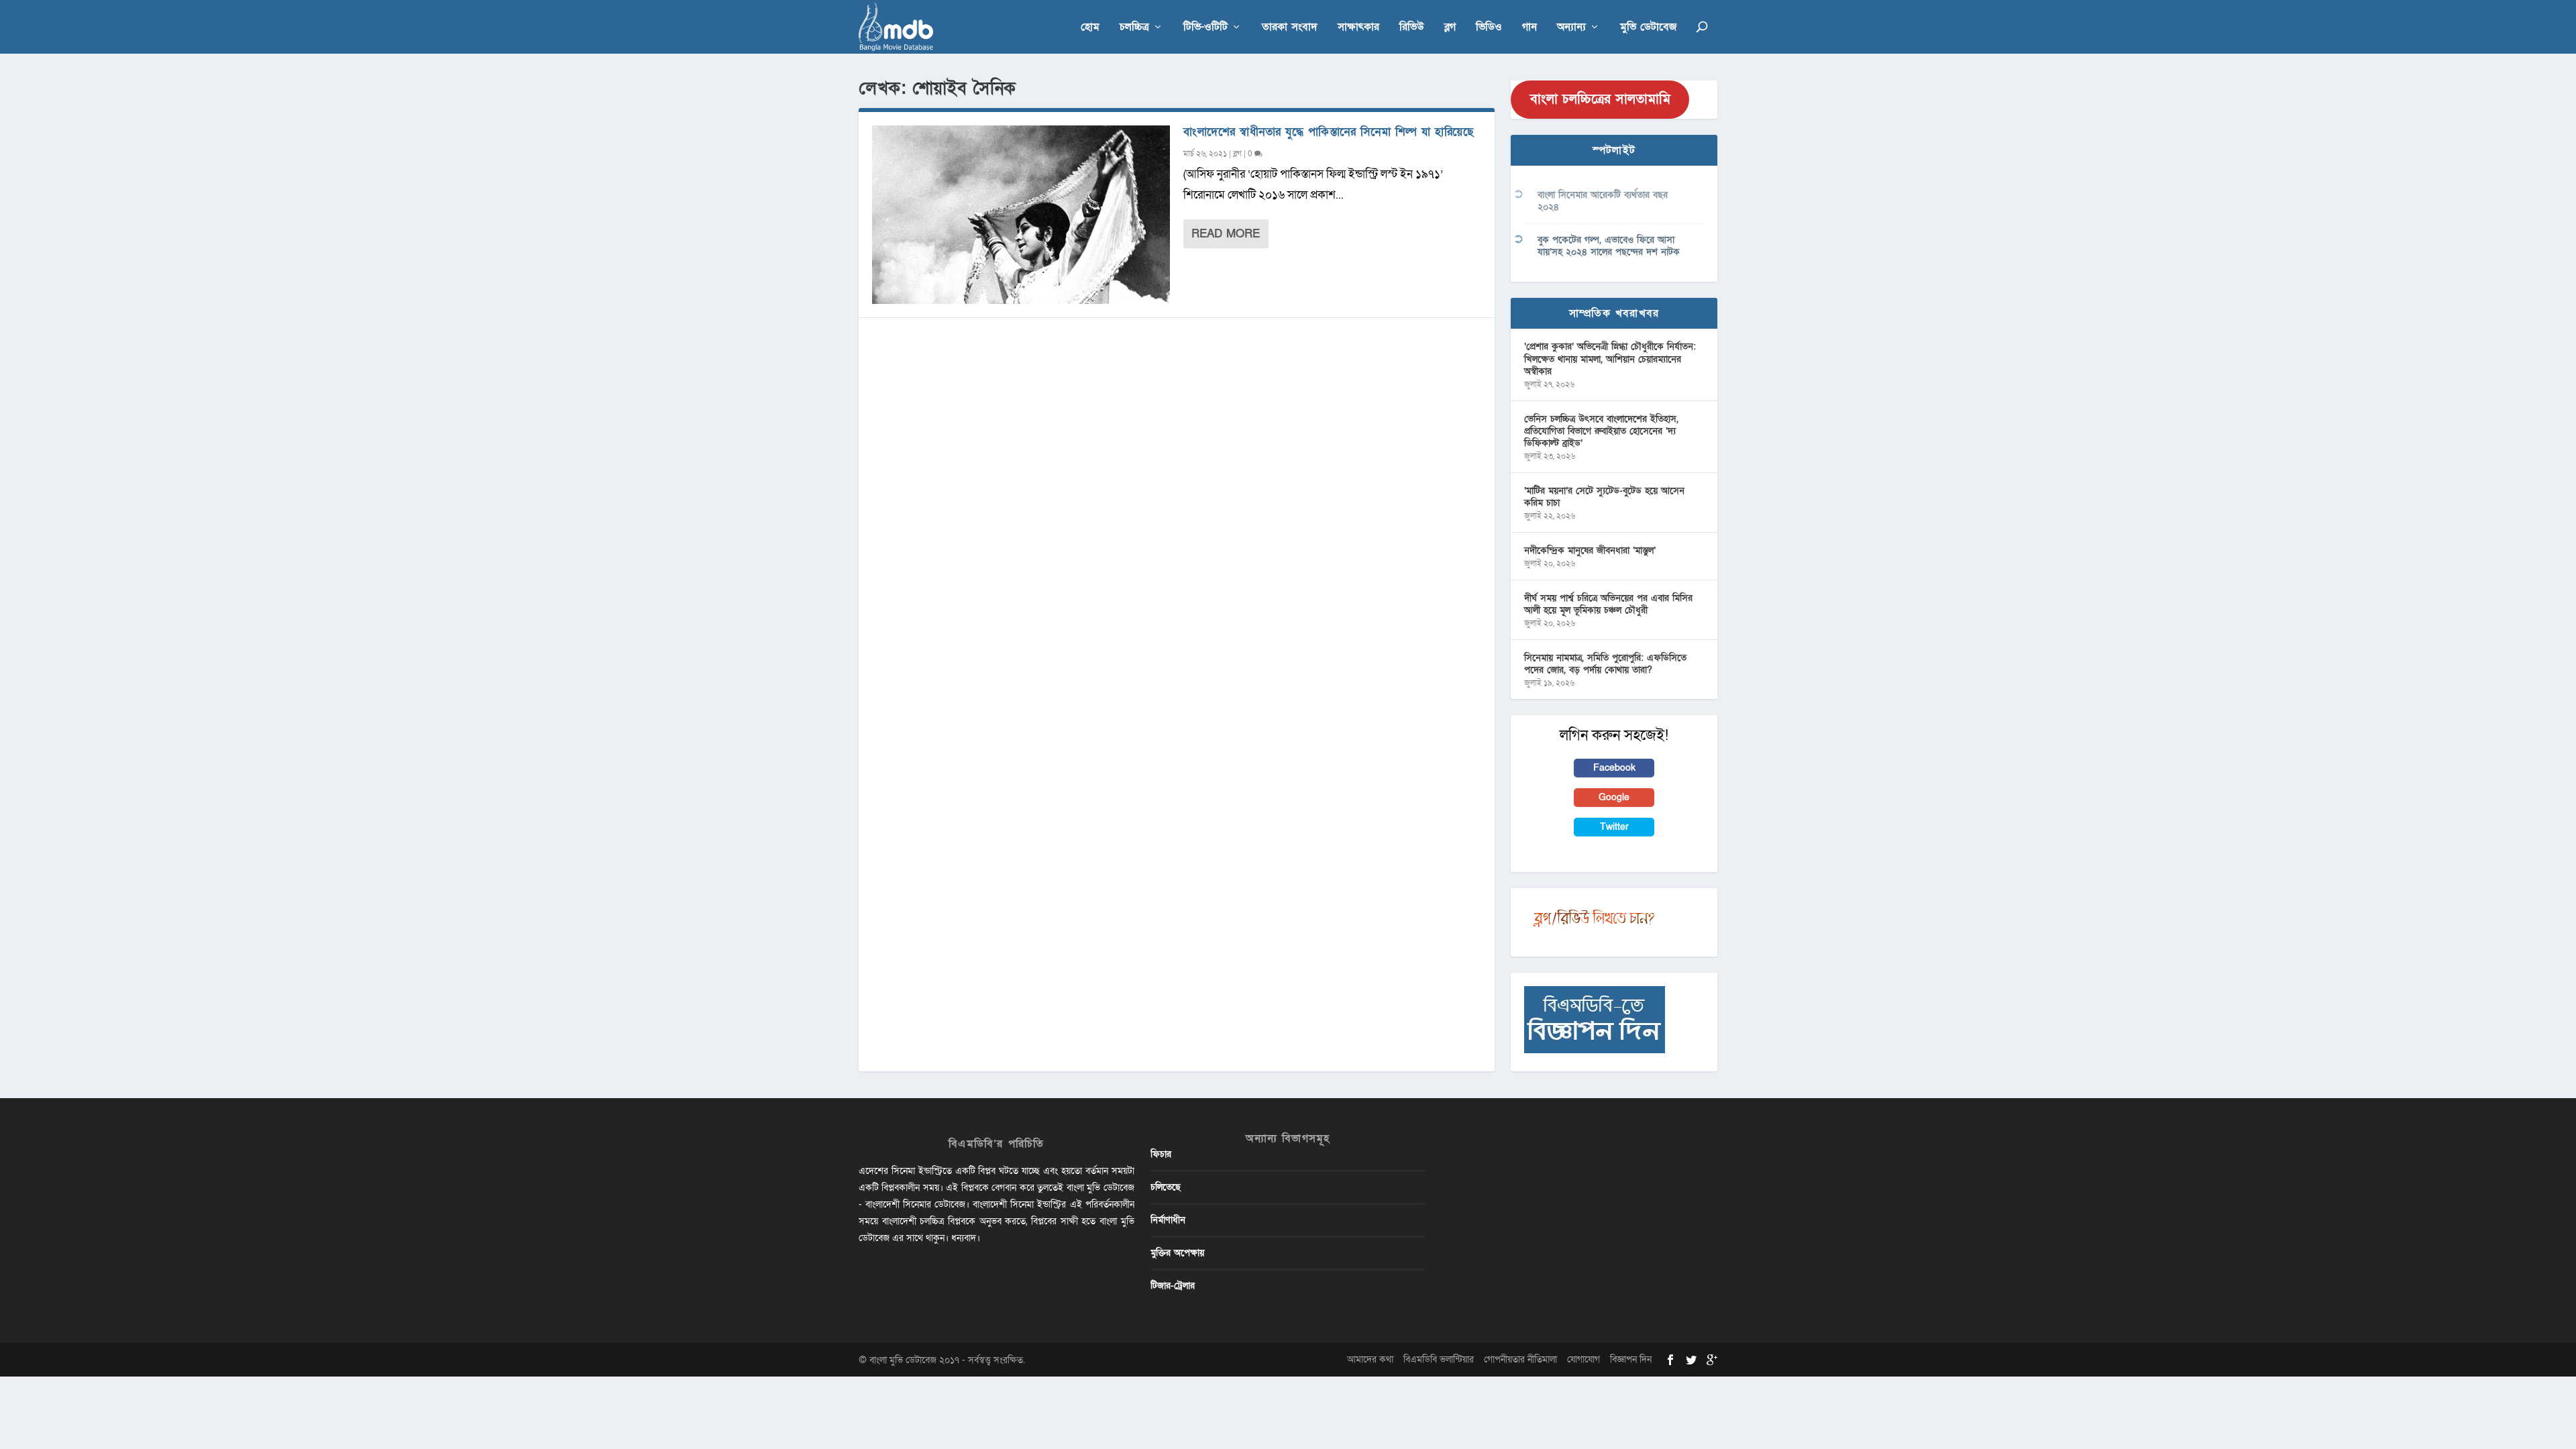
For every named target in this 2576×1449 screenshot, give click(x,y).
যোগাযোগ (1584, 1359)
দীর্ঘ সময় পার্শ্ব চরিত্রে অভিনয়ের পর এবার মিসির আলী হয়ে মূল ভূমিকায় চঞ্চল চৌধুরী (1608, 604)
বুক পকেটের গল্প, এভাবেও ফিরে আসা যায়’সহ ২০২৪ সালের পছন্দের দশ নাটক (1609, 246)
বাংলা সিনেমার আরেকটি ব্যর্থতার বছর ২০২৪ (1603, 201)
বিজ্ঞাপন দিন (1631, 1359)
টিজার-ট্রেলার (1173, 1286)
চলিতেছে (1166, 1187)
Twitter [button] (1614, 827)
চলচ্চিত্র (1134, 28)
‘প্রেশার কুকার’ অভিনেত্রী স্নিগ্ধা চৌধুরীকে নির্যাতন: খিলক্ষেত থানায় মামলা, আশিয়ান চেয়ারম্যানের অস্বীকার (1610, 359)
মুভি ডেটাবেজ (1648, 28)
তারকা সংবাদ (1290, 28)
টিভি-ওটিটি (1205, 28)
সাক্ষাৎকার (1358, 28)
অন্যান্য (1571, 28)
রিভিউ (1412, 28)
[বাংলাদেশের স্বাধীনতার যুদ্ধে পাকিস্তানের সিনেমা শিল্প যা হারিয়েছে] (1021, 215)
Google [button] (1614, 797)
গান (1529, 28)
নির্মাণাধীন (1168, 1220)
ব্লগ (1450, 28)
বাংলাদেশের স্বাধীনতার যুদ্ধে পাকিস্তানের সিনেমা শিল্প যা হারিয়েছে (1328, 132)
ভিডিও (1489, 28)
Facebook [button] (1614, 768)
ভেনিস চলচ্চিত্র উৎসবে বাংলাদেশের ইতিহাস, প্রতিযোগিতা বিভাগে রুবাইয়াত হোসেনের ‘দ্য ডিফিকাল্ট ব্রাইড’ (1601, 431)
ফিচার (1161, 1154)
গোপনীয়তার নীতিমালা (1520, 1359)
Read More (1226, 234)
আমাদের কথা (1370, 1359)
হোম (1090, 28)
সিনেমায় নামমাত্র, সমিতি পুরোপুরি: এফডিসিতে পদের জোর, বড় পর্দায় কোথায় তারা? (1605, 664)
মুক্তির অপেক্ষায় (1177, 1253)
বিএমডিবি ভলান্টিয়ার (1439, 1359)
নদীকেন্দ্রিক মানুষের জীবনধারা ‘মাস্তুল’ (1590, 550)
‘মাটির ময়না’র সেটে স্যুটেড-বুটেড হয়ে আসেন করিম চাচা (1604, 497)
